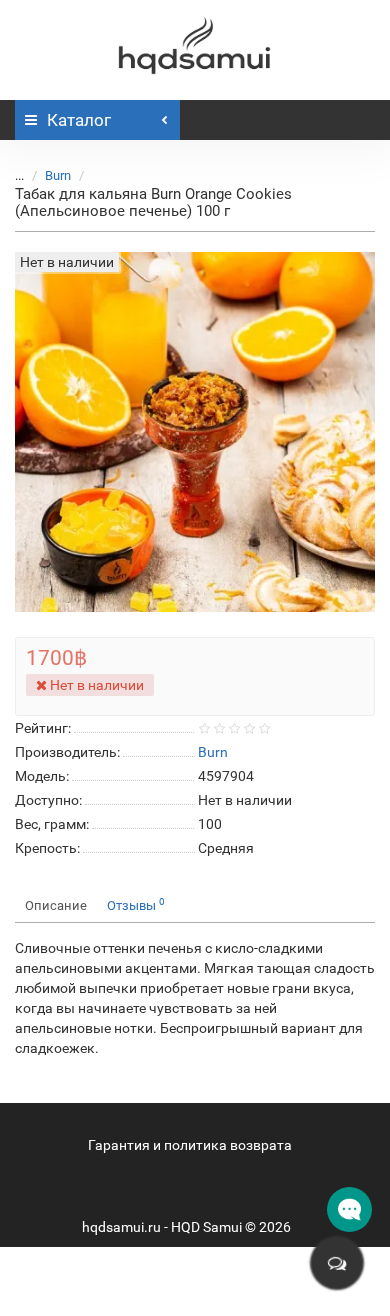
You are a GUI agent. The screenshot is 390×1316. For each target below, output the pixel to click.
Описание (56, 905)
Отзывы (136, 904)
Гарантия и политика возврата (190, 1145)
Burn (58, 175)
